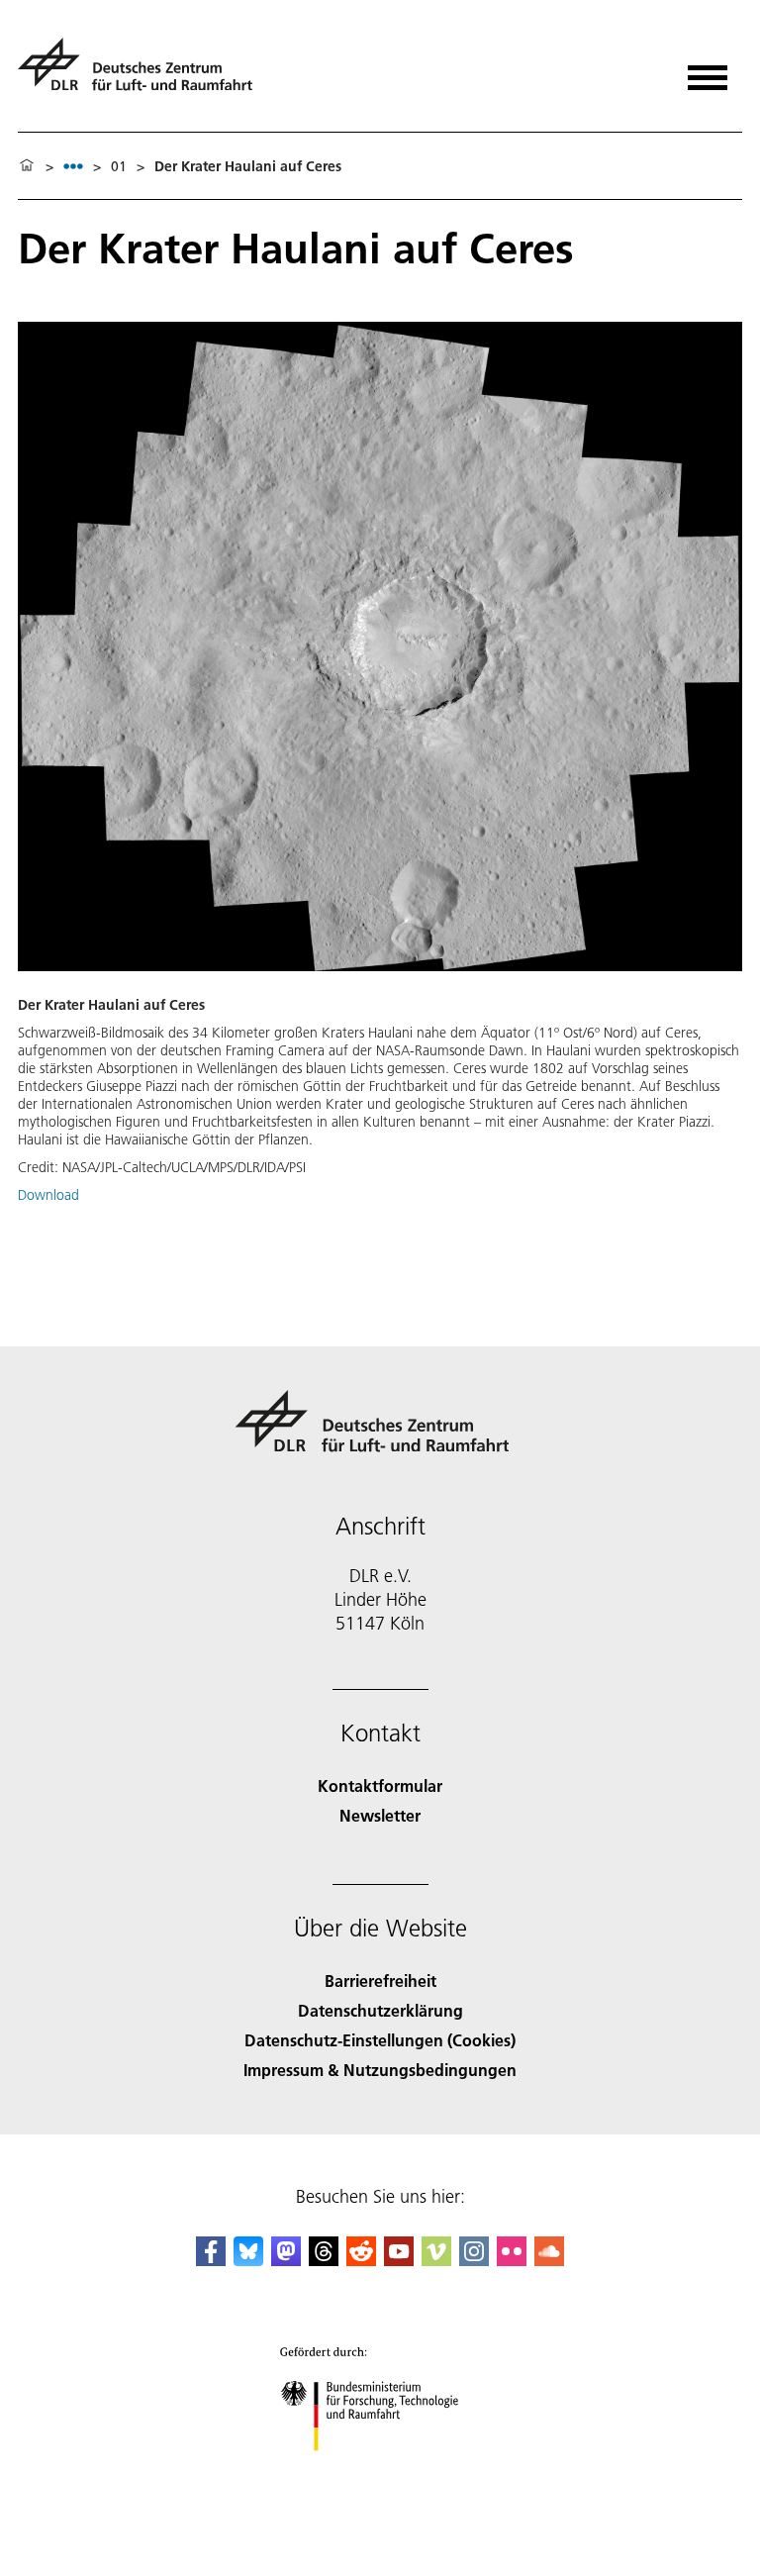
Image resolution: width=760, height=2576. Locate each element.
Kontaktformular (380, 1785)
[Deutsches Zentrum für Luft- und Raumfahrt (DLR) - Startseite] (143, 73)
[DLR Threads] (324, 2260)
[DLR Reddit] (361, 2260)
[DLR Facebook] (211, 2260)
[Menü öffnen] (708, 71)
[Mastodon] (286, 2260)
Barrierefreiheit (380, 1981)
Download (48, 1195)
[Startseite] (27, 166)
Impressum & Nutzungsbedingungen (380, 2070)
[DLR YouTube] (399, 2260)
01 (119, 166)
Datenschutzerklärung (380, 2010)
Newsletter (380, 1815)
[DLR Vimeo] (436, 2260)
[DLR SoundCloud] (549, 2260)
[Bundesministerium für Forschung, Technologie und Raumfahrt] (380, 2471)
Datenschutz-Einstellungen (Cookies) (380, 2040)
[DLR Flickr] (512, 2260)
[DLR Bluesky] (248, 2260)
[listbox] (73, 166)
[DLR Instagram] (474, 2260)
